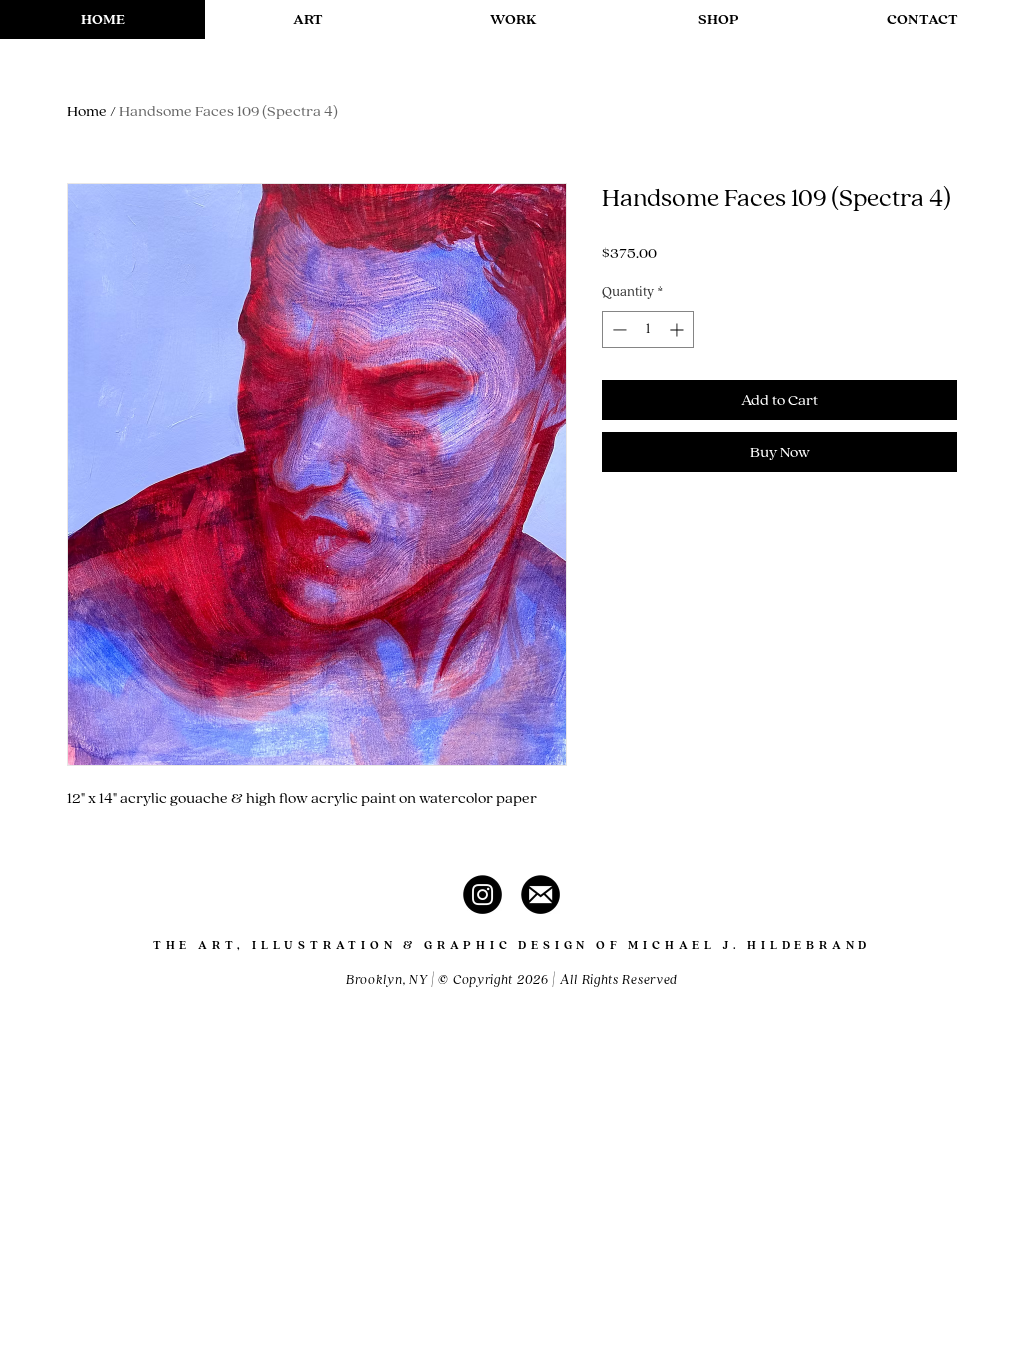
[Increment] (678, 329)
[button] (307, 19)
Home (87, 111)
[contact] (540, 894)
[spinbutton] (648, 329)
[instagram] (482, 894)
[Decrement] (617, 329)
